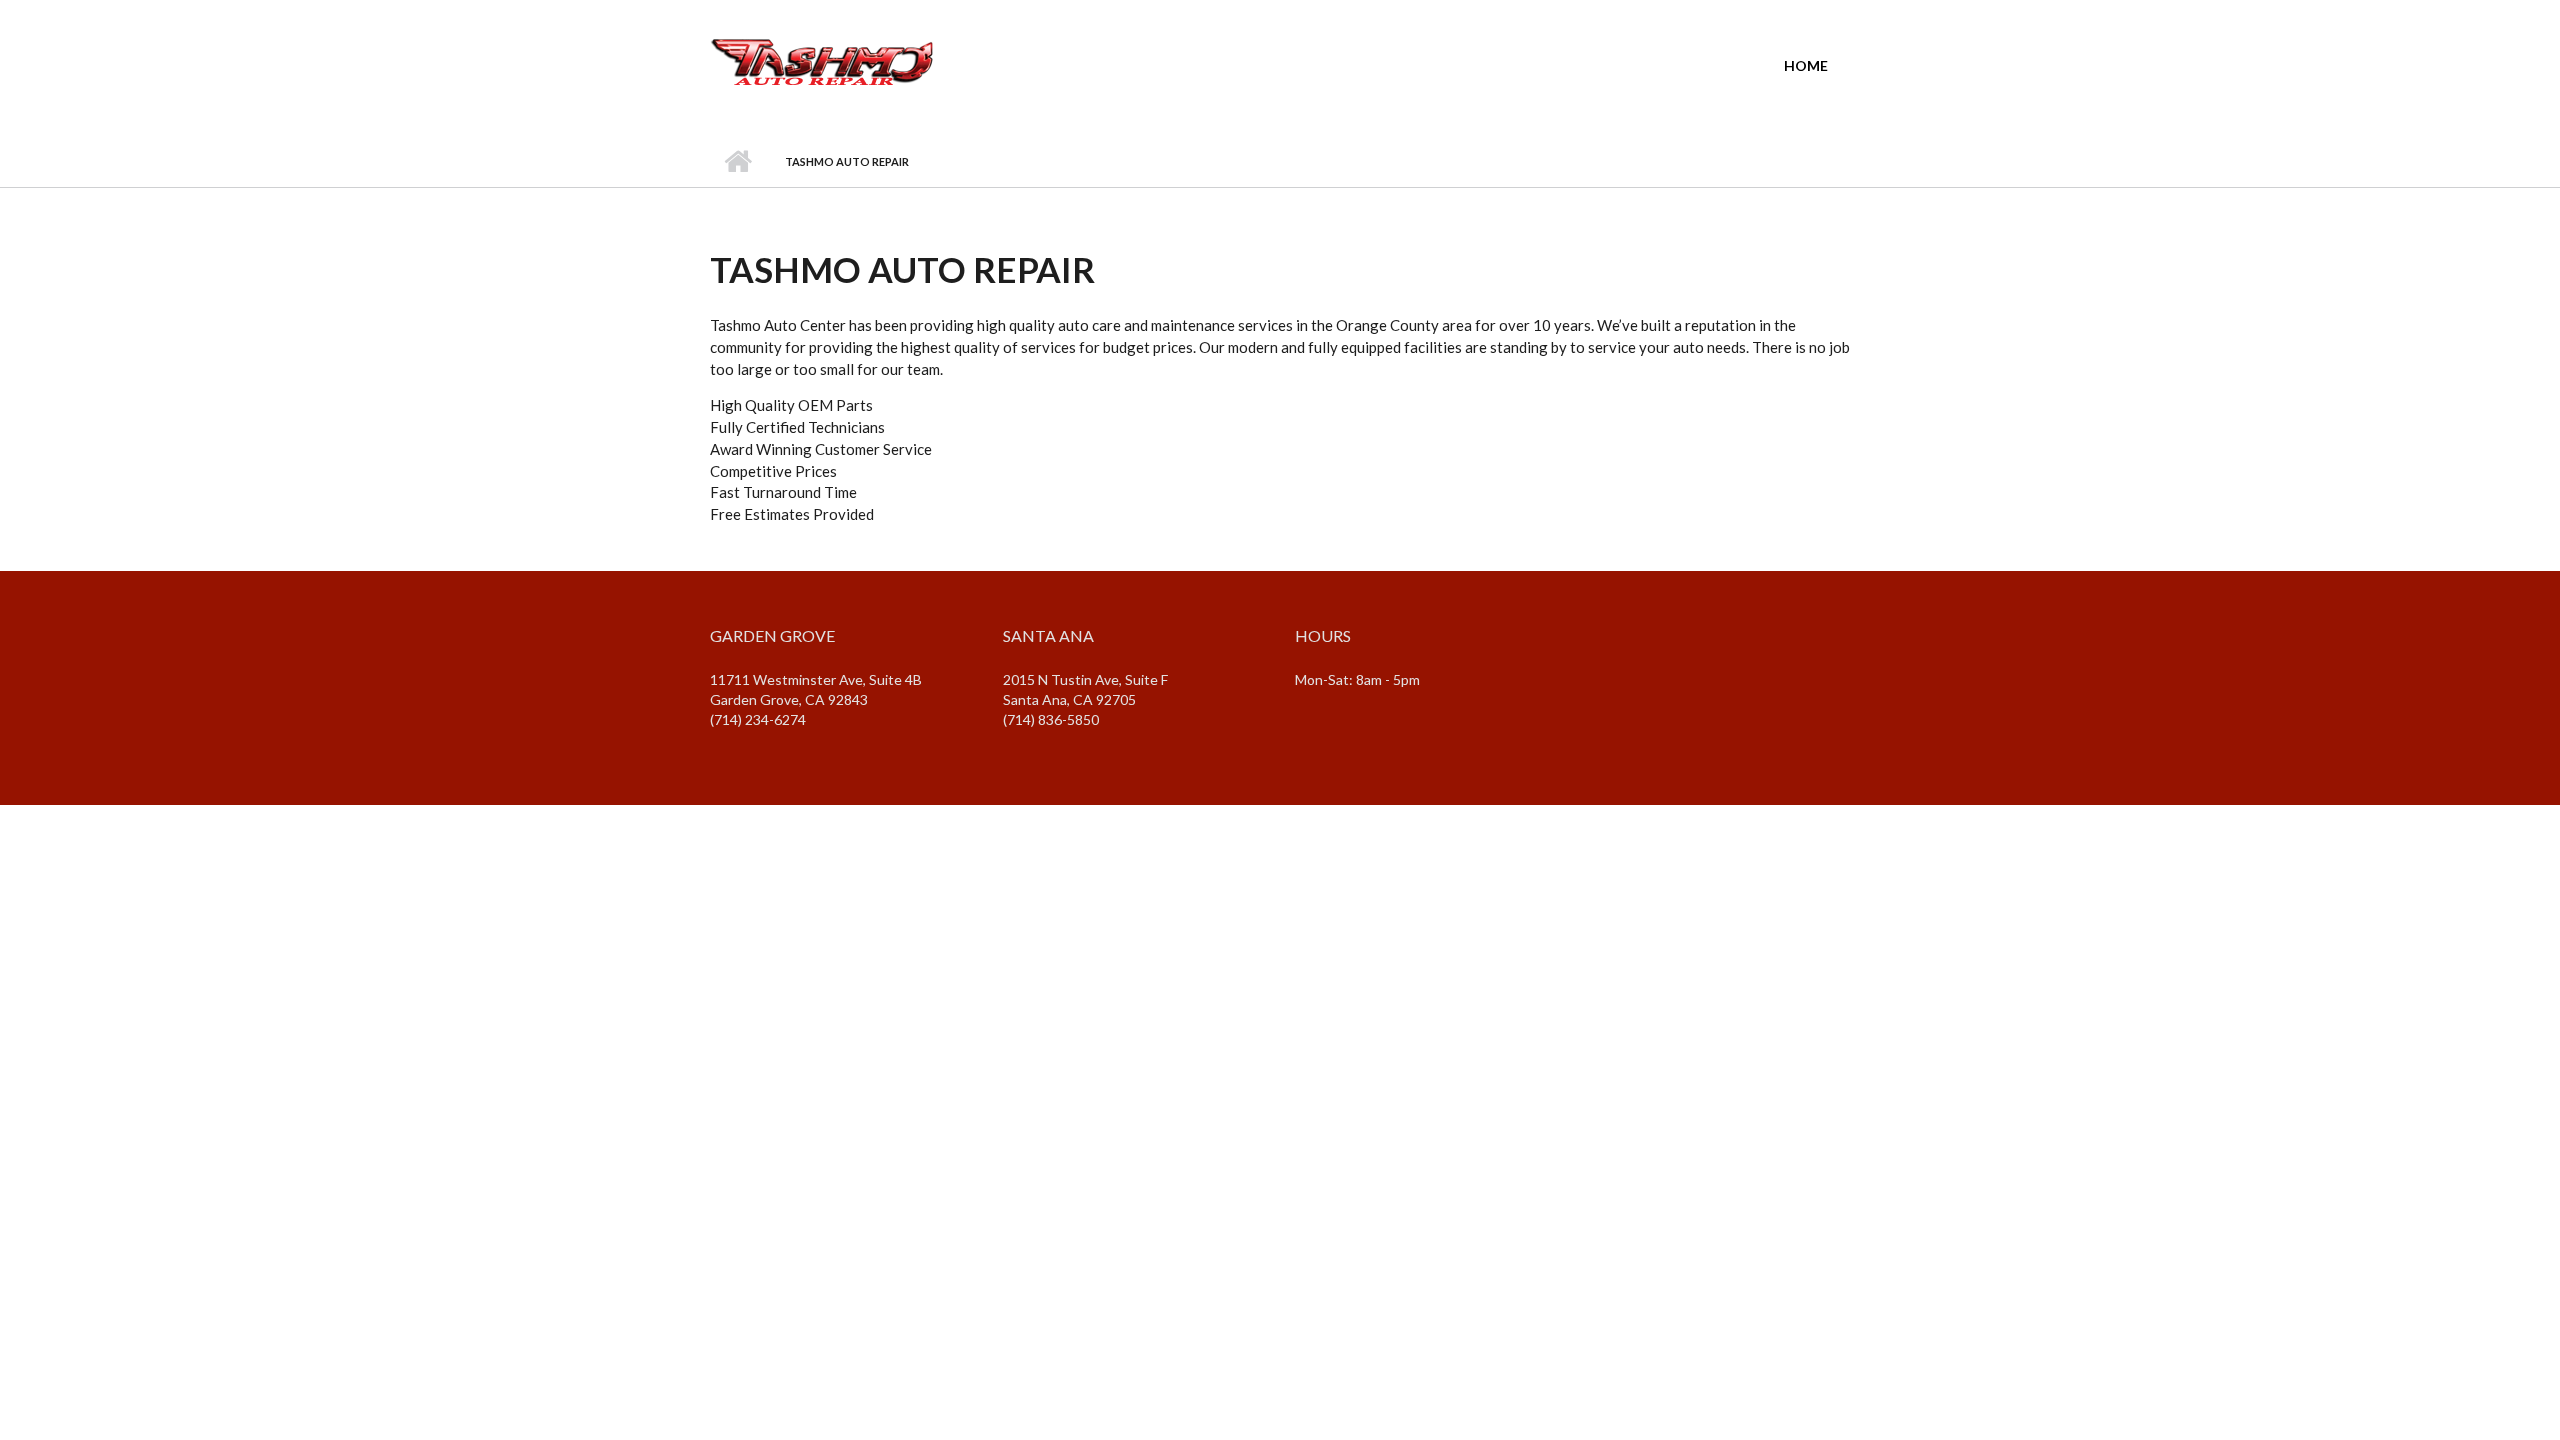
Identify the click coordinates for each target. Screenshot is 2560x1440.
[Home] (822, 58)
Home (1806, 65)
